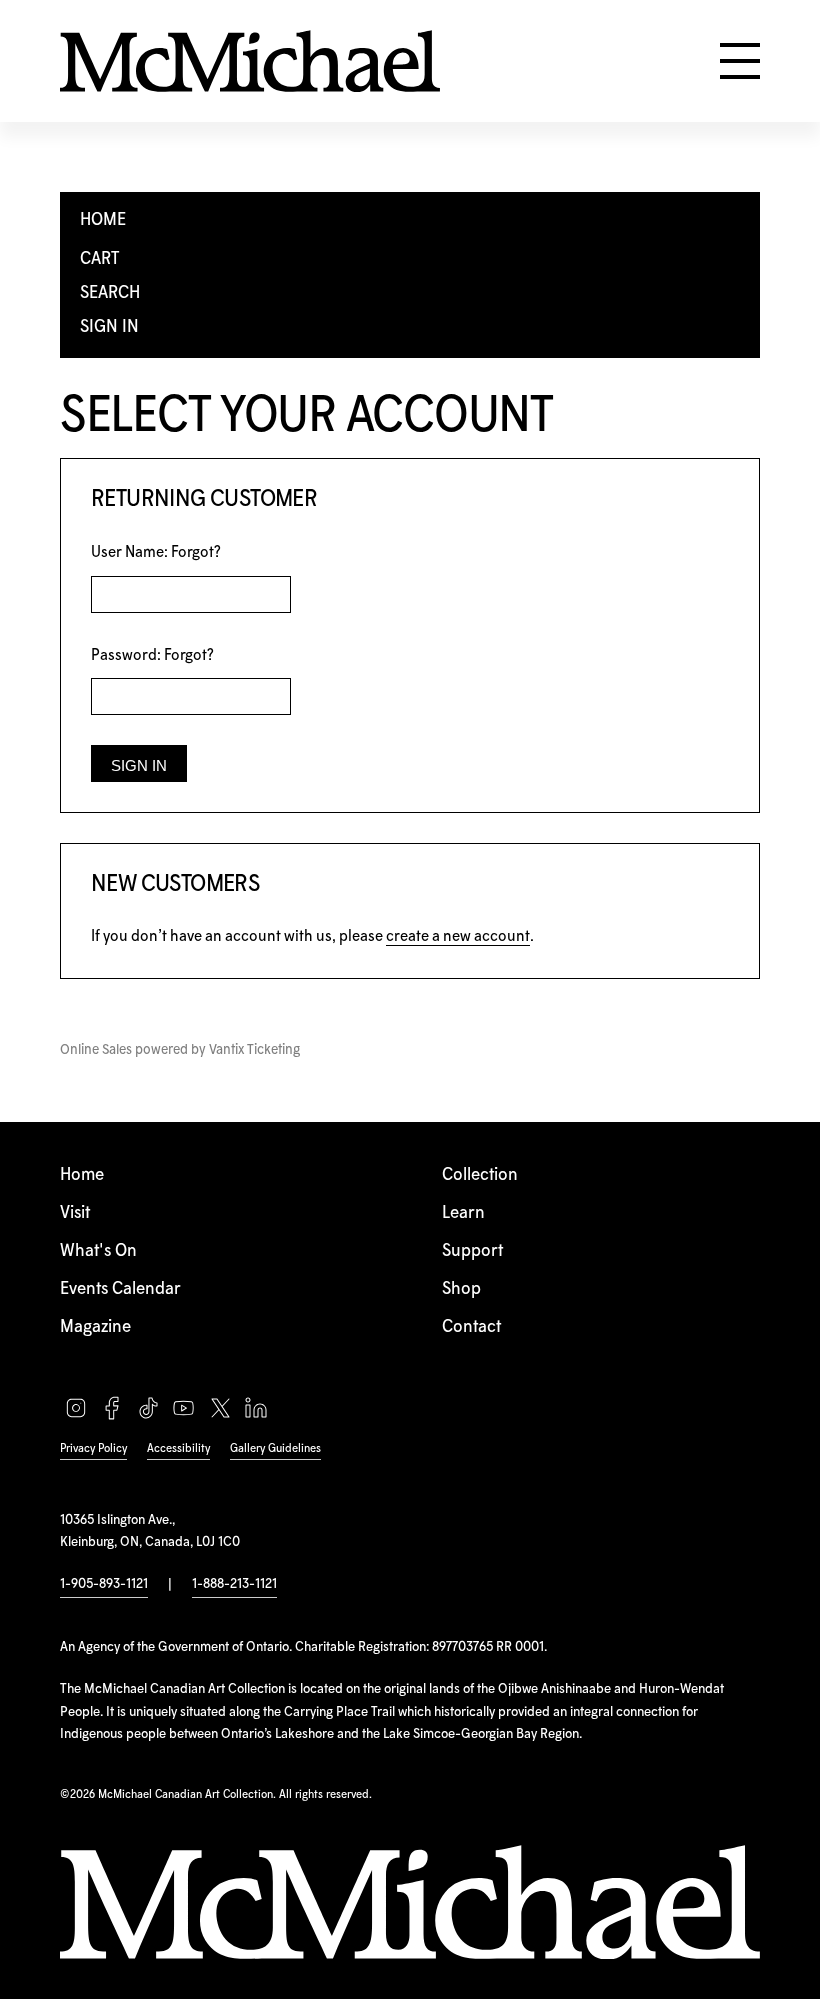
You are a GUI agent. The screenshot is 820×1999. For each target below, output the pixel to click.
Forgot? (196, 552)
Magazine (95, 1327)
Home (82, 1175)
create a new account (458, 936)
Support (472, 1251)
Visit (75, 1213)
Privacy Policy (93, 1448)
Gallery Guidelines (275, 1448)
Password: (152, 655)
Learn (463, 1213)
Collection (480, 1175)
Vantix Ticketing (254, 1050)
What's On (98, 1251)
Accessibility (178, 1448)
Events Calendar (120, 1289)
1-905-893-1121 (104, 1584)
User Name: (156, 552)
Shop (461, 1289)
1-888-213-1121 (234, 1584)
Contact (471, 1327)
